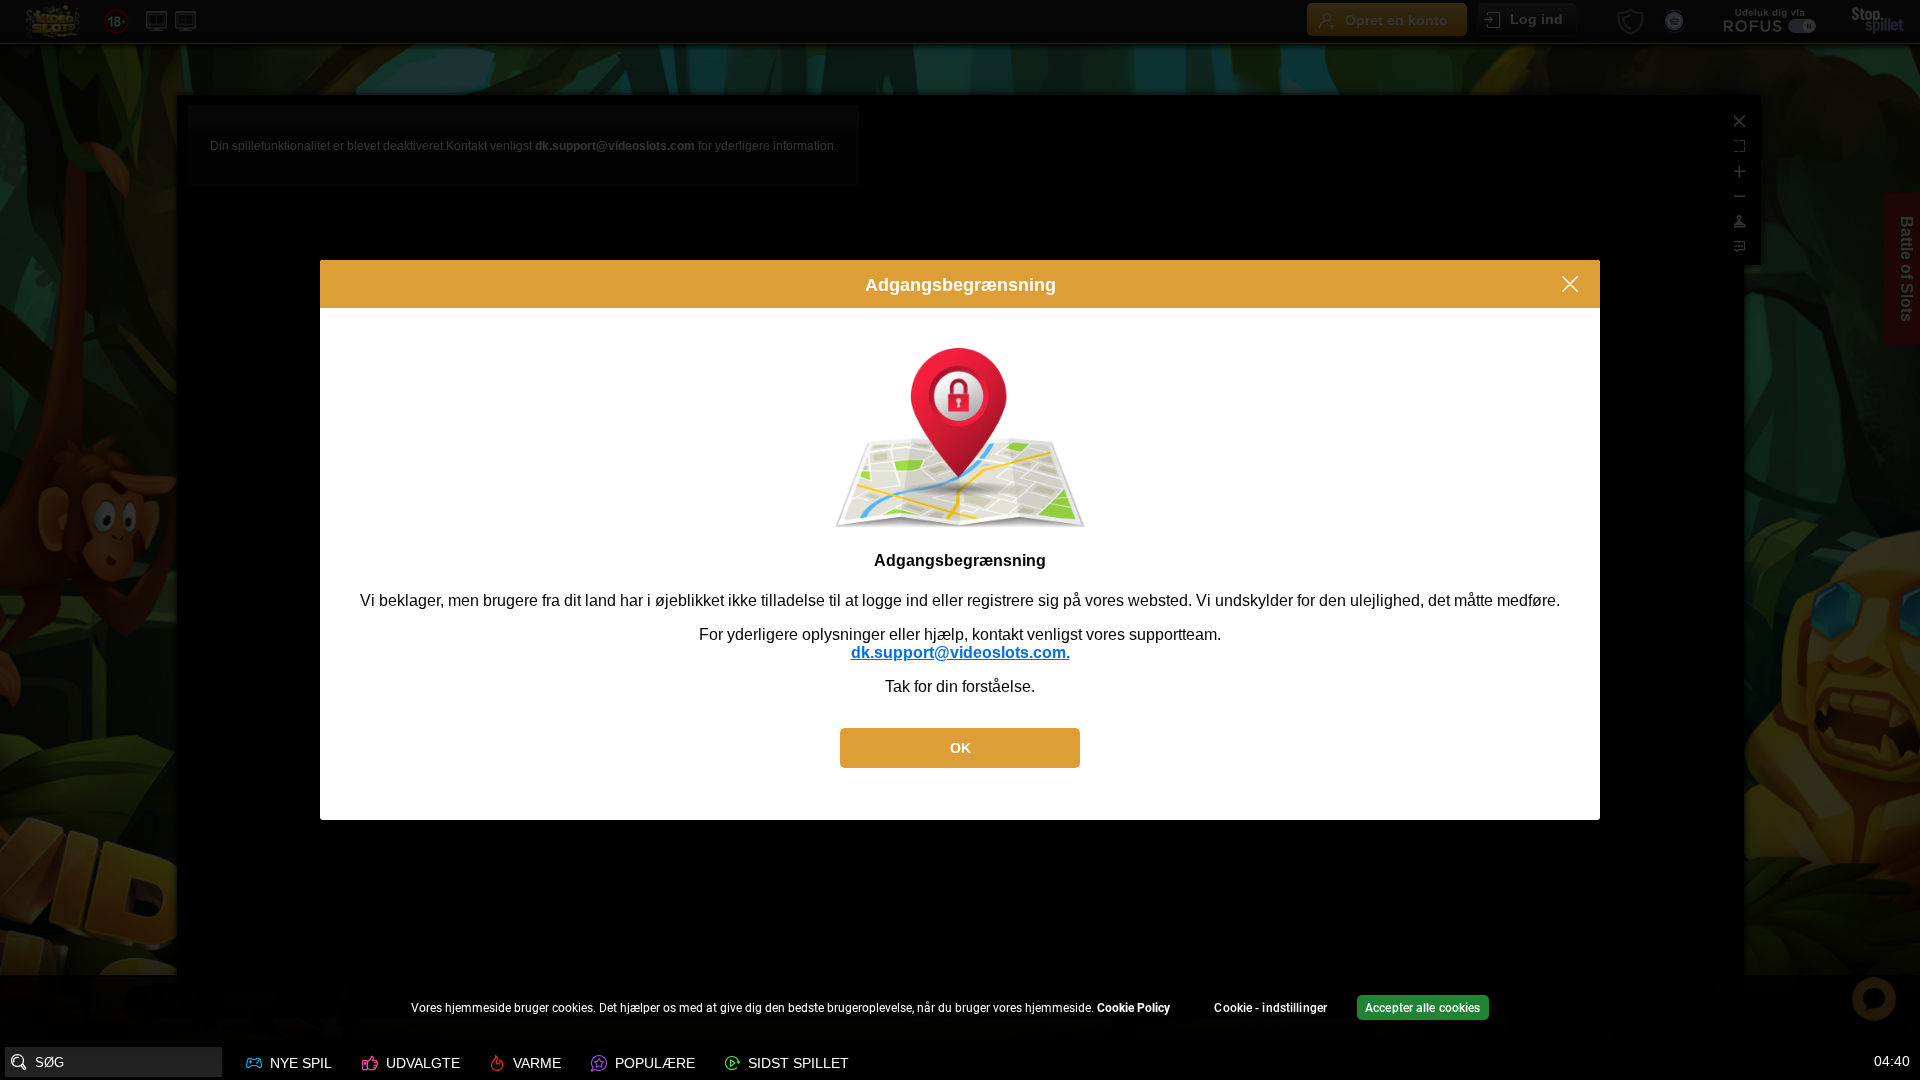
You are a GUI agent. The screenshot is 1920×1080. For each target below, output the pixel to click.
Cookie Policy (1133, 1008)
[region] (960, 1010)
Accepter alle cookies (1423, 1008)
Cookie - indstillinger (1270, 1008)
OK (960, 748)
